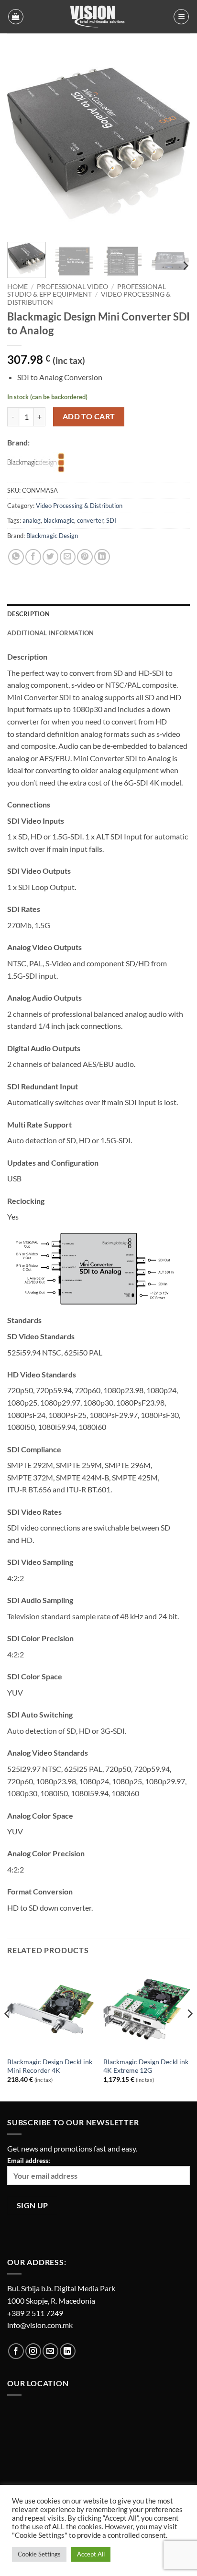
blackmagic (59, 520)
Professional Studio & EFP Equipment (87, 290)
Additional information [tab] (51, 633)
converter (90, 520)
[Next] (174, 144)
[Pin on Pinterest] (85, 557)
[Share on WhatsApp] (16, 557)
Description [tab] (28, 614)
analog (32, 520)
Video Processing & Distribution (79, 506)
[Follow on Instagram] (33, 2351)
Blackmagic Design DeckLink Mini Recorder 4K (50, 2066)
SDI (111, 520)
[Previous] (23, 144)
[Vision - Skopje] (98, 17)
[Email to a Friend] (68, 557)
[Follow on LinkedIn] (68, 2351)
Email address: (29, 2160)
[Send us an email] (50, 2351)
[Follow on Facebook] (16, 2351)
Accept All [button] (91, 2554)
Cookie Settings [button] (39, 2554)
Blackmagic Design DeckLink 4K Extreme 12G (146, 2066)
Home (17, 287)
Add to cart (89, 416)
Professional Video (72, 287)
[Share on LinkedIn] (102, 557)
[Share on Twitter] (50, 557)
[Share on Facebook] (33, 557)
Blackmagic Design (52, 536)
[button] (16, 17)
